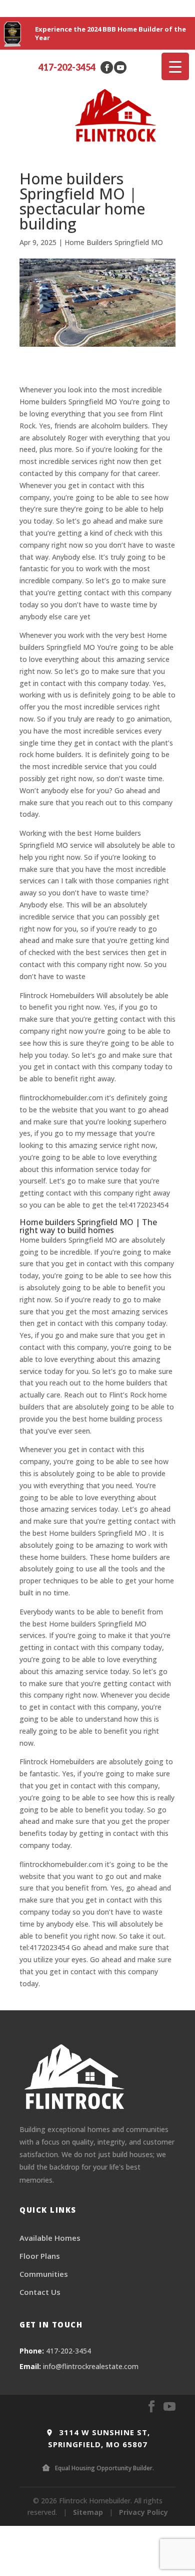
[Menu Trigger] (175, 66)
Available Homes (50, 2238)
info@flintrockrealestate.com (91, 2366)
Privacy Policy (143, 2512)
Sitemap (88, 2512)
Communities (44, 2274)
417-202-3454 (67, 67)
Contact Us (40, 2292)
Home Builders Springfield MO (114, 242)
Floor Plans (40, 2256)
